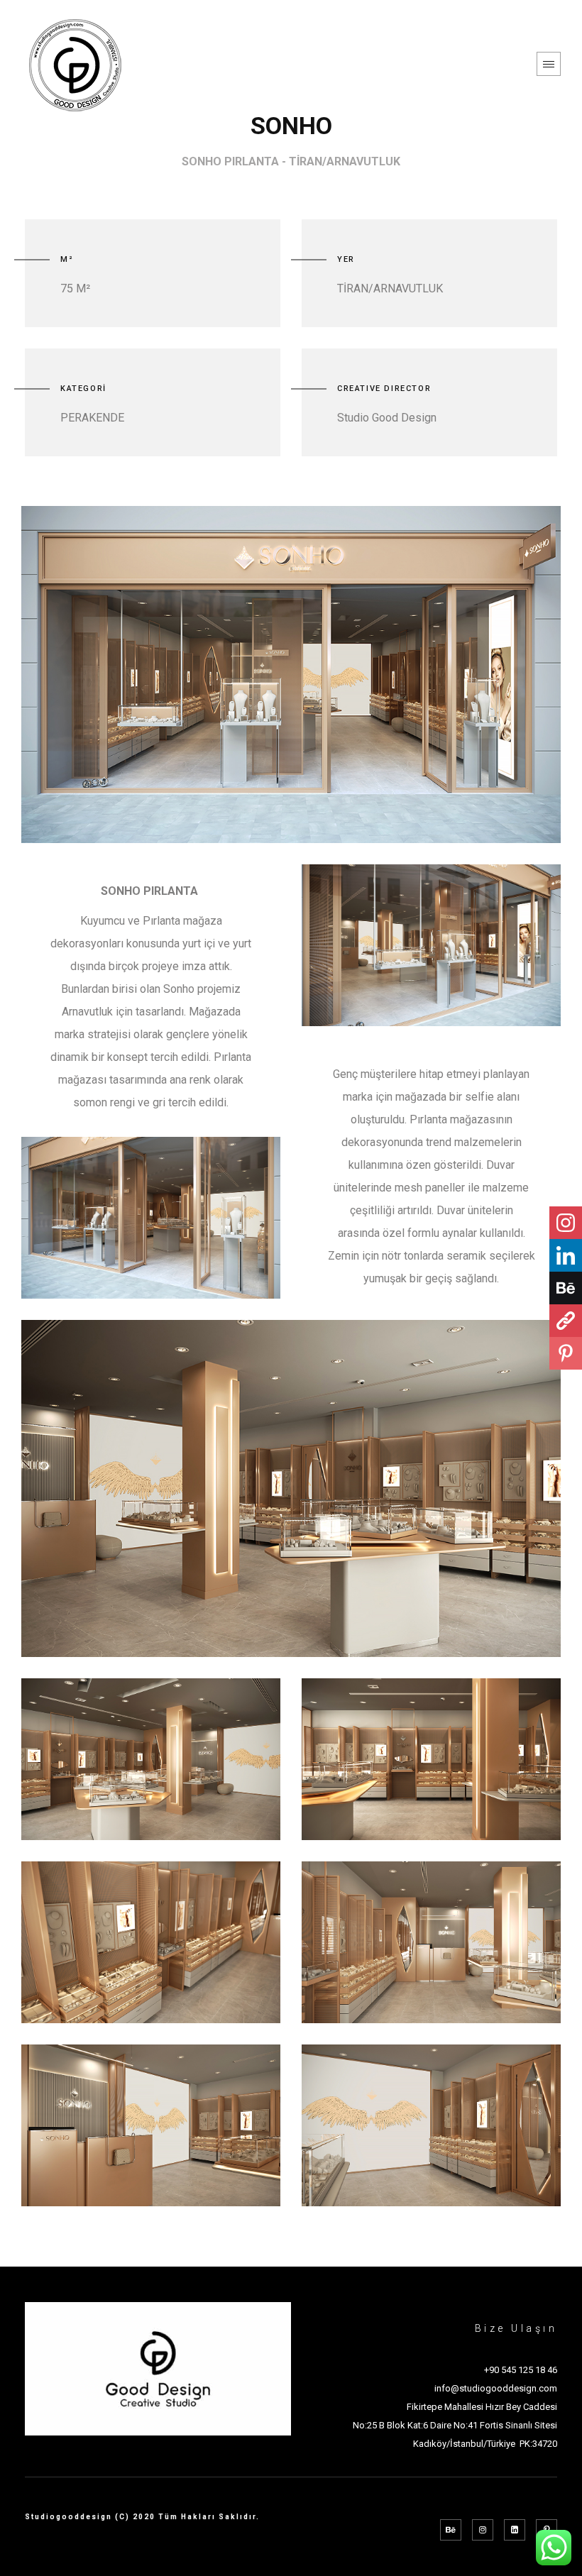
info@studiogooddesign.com (496, 2388)
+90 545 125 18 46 (521, 2370)
